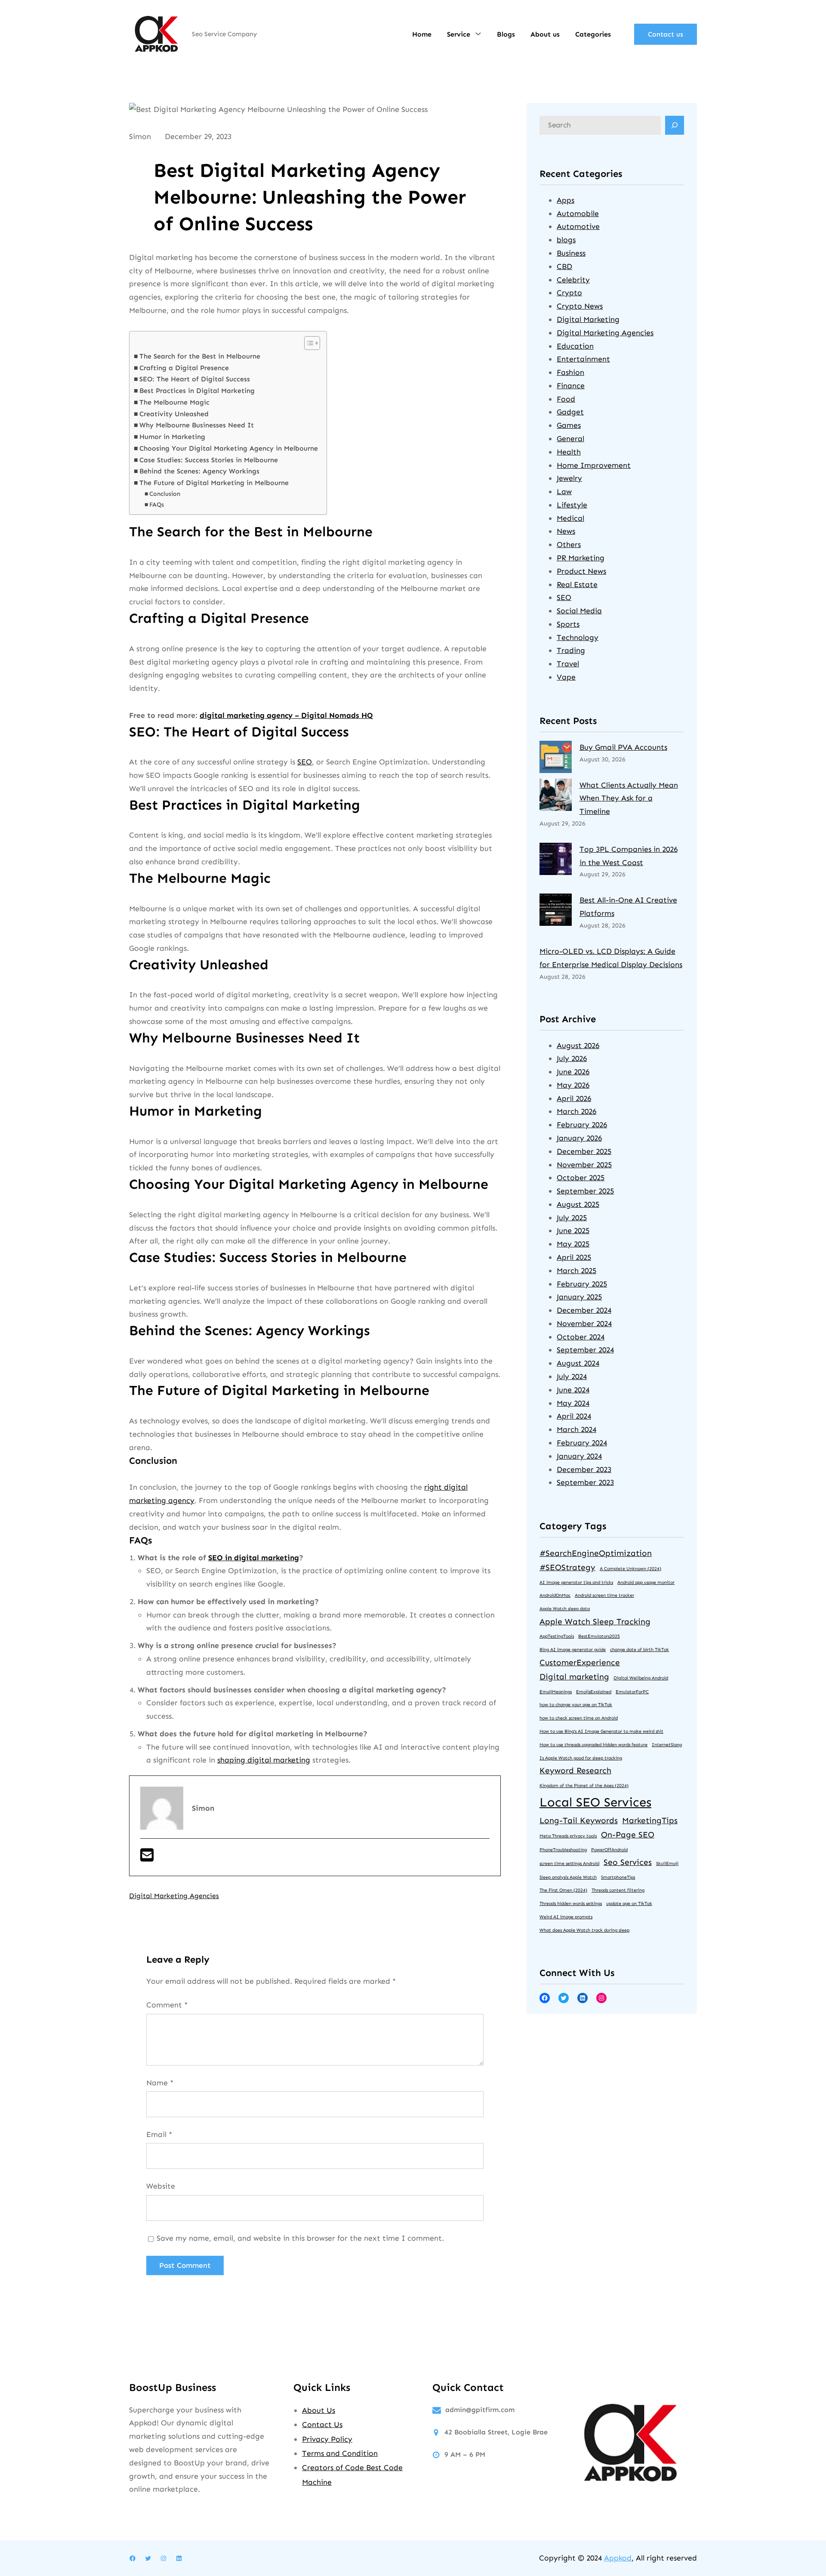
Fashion (570, 372)
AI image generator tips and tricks (576, 1582)
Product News (581, 571)
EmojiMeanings (556, 1692)
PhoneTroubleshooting (563, 1850)
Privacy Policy (327, 2439)
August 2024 (578, 1363)
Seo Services (628, 1862)
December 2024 (584, 1310)
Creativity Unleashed (174, 414)
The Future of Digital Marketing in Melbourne (214, 483)
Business (571, 253)
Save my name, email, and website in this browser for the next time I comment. (300, 2238)
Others (569, 544)
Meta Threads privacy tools (568, 1836)
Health (569, 452)
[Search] (675, 125)
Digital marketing (574, 1677)
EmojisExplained (594, 1692)
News (566, 531)
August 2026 (578, 1045)
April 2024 (574, 1416)
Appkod (618, 2558)
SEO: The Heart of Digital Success (195, 379)
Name (160, 2083)
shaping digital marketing (264, 1760)
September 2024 (585, 1350)
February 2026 (582, 1125)
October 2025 (581, 1178)
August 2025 (578, 1204)
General (570, 439)
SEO (305, 762)
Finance (571, 386)
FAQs (157, 505)
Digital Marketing (588, 319)
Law (564, 492)
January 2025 (579, 1297)
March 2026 (576, 1111)
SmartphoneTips (618, 1877)
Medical (570, 518)
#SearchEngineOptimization (596, 1553)
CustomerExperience (580, 1662)
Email (159, 2134)
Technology (578, 637)
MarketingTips (650, 1820)
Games (569, 425)
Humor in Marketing (172, 437)
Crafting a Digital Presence (184, 368)
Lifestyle (572, 505)
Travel (568, 664)
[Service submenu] (478, 34)
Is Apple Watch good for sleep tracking (581, 1758)
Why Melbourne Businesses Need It (197, 425)
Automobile (578, 213)
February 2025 (582, 1284)
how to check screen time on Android (579, 1718)
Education (575, 346)
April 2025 (574, 1257)
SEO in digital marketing (254, 1558)
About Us (319, 2410)
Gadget (570, 412)
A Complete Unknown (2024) (630, 1569)
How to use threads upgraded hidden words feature (593, 1745)
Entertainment (583, 359)
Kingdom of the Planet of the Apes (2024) (584, 1786)
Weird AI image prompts (566, 1917)
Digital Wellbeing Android (641, 1678)
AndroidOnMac (555, 1595)
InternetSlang (667, 1745)
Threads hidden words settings (571, 1903)
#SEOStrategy (567, 1567)
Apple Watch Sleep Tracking (595, 1622)
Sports (568, 624)
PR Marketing (581, 558)
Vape (566, 677)
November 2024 (584, 1324)
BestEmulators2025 (599, 1636)
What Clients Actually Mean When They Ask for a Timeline (629, 798)
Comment (167, 2005)
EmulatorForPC (632, 1692)
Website (161, 2186)
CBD (564, 266)
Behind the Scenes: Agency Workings (199, 471)
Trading (571, 650)
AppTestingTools (557, 1636)
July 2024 (572, 1376)
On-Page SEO (628, 1835)
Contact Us (322, 2424)
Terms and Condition (340, 2453)
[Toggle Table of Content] (308, 343)
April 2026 (574, 1098)
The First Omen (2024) (563, 1890)
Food (566, 399)
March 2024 (576, 1429)
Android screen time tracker (604, 1595)
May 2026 (573, 1085)
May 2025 (573, 1244)
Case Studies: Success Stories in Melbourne (209, 460)
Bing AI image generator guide (573, 1650)
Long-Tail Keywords (579, 1820)
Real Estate (577, 584)
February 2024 (582, 1443)
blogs (566, 240)
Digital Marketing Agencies (174, 1896)
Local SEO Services (595, 1802)
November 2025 (584, 1165)
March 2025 (576, 1271)
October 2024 (581, 1337)
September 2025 (585, 1191)
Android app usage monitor (646, 1582)
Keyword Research (575, 1770)
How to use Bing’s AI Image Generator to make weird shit (601, 1731)
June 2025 (573, 1231)
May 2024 (573, 1403)
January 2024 (579, 1456)
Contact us (666, 34)
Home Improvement (594, 465)
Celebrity (573, 280)
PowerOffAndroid (609, 1850)
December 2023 (584, 1469)
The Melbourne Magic (174, 402)
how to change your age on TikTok (576, 1705)
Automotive (578, 226)
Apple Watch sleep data (565, 1609)
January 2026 (579, 1138)
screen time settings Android (569, 1863)
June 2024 (573, 1390)
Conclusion (165, 494)
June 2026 (573, 1072)
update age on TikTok (629, 1903)
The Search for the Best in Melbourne (200, 356)
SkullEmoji (667, 1863)
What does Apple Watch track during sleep (584, 1930)
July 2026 (572, 1058)
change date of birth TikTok (640, 1650)
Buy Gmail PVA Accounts (623, 747)
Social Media (579, 611)
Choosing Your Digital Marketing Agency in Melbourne (229, 448)
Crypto (569, 293)
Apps (566, 200)
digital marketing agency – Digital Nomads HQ (286, 715)
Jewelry (569, 478)
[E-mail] (147, 1858)
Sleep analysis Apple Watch (568, 1877)
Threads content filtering (618, 1890)
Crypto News (580, 306)
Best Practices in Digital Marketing (197, 391)
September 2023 (585, 1482)
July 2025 (572, 1218)
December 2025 (584, 1151)
